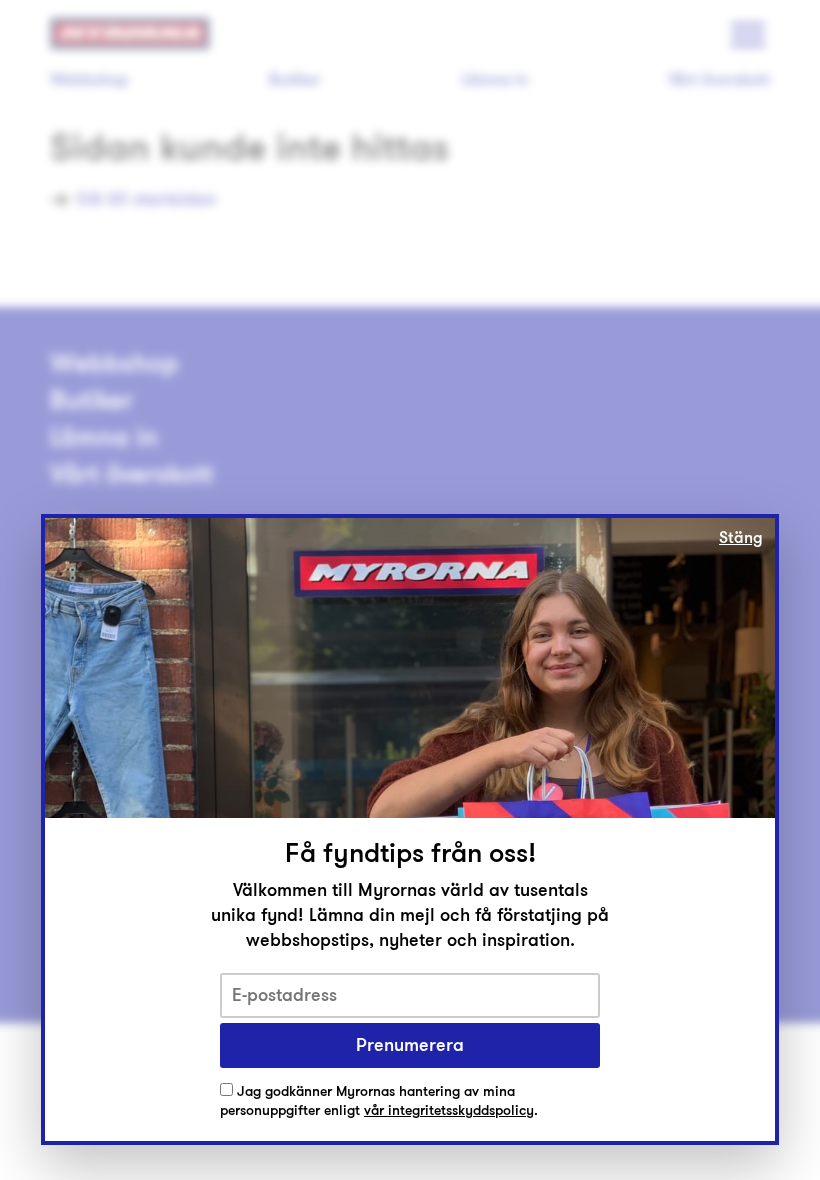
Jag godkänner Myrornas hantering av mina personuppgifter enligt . (379, 1101)
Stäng (741, 538)
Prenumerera (410, 1045)
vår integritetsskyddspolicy (449, 1110)
